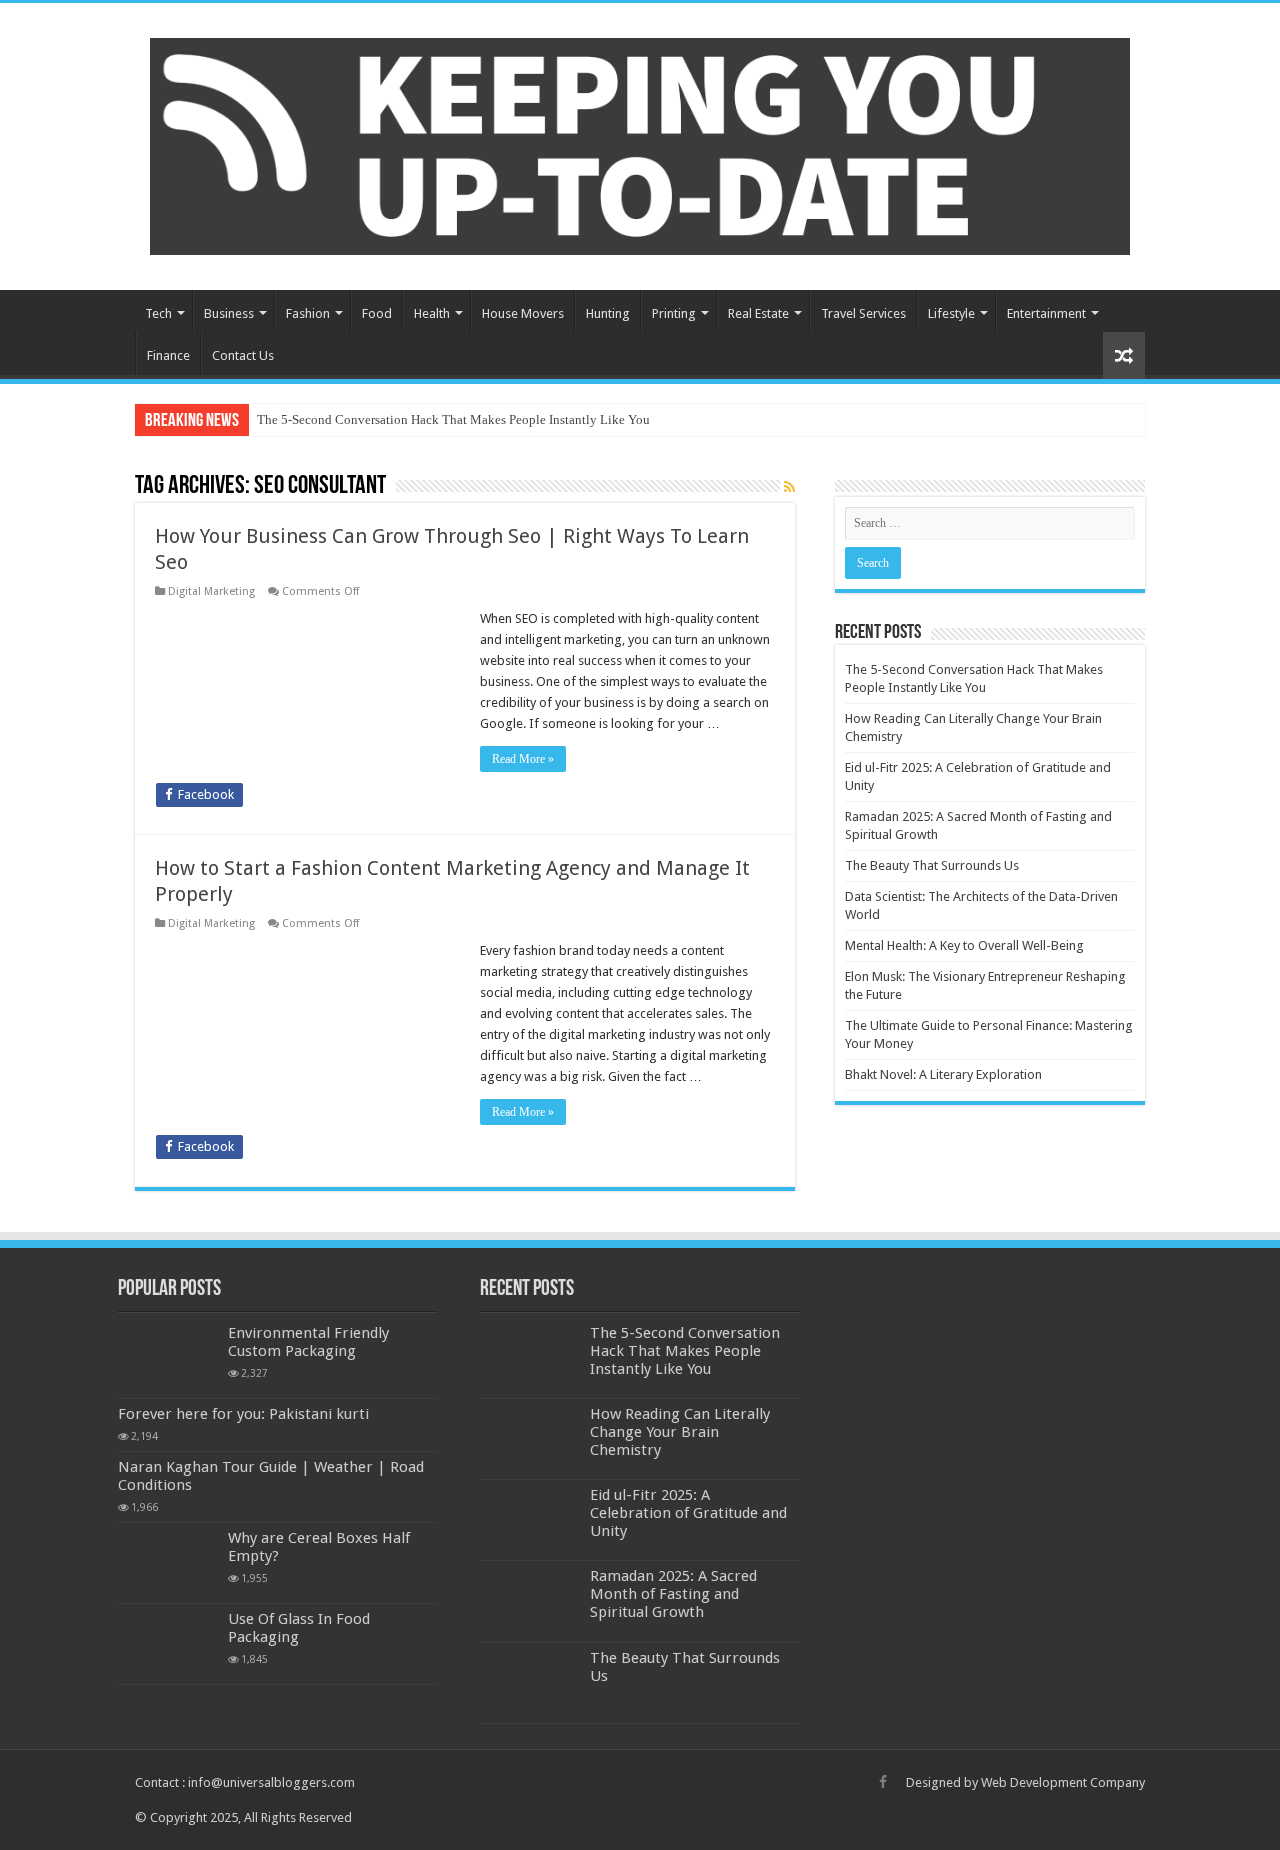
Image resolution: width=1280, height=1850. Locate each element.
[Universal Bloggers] (640, 143)
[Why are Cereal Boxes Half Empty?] (168, 1563)
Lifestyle (951, 313)
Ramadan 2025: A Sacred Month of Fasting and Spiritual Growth (673, 1594)
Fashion (308, 313)
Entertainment (1046, 313)
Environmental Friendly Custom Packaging (308, 1342)
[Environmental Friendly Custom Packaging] (168, 1358)
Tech (158, 313)
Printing (674, 313)
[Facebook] (883, 1782)
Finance (168, 355)
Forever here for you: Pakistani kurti (243, 1414)
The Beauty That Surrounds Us (932, 865)
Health (432, 313)
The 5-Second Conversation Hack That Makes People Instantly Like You (453, 419)
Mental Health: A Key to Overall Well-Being (964, 945)
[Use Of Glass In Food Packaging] (168, 1644)
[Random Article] (1124, 355)
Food (377, 313)
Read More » (523, 759)
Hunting (608, 313)
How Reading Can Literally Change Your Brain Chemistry (680, 1432)
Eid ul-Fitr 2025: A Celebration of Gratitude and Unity (688, 1513)
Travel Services (863, 313)
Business (229, 313)
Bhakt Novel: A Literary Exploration (943, 1074)
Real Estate (758, 313)
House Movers (523, 313)
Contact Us (243, 355)
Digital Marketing (211, 591)
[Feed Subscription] (789, 487)
